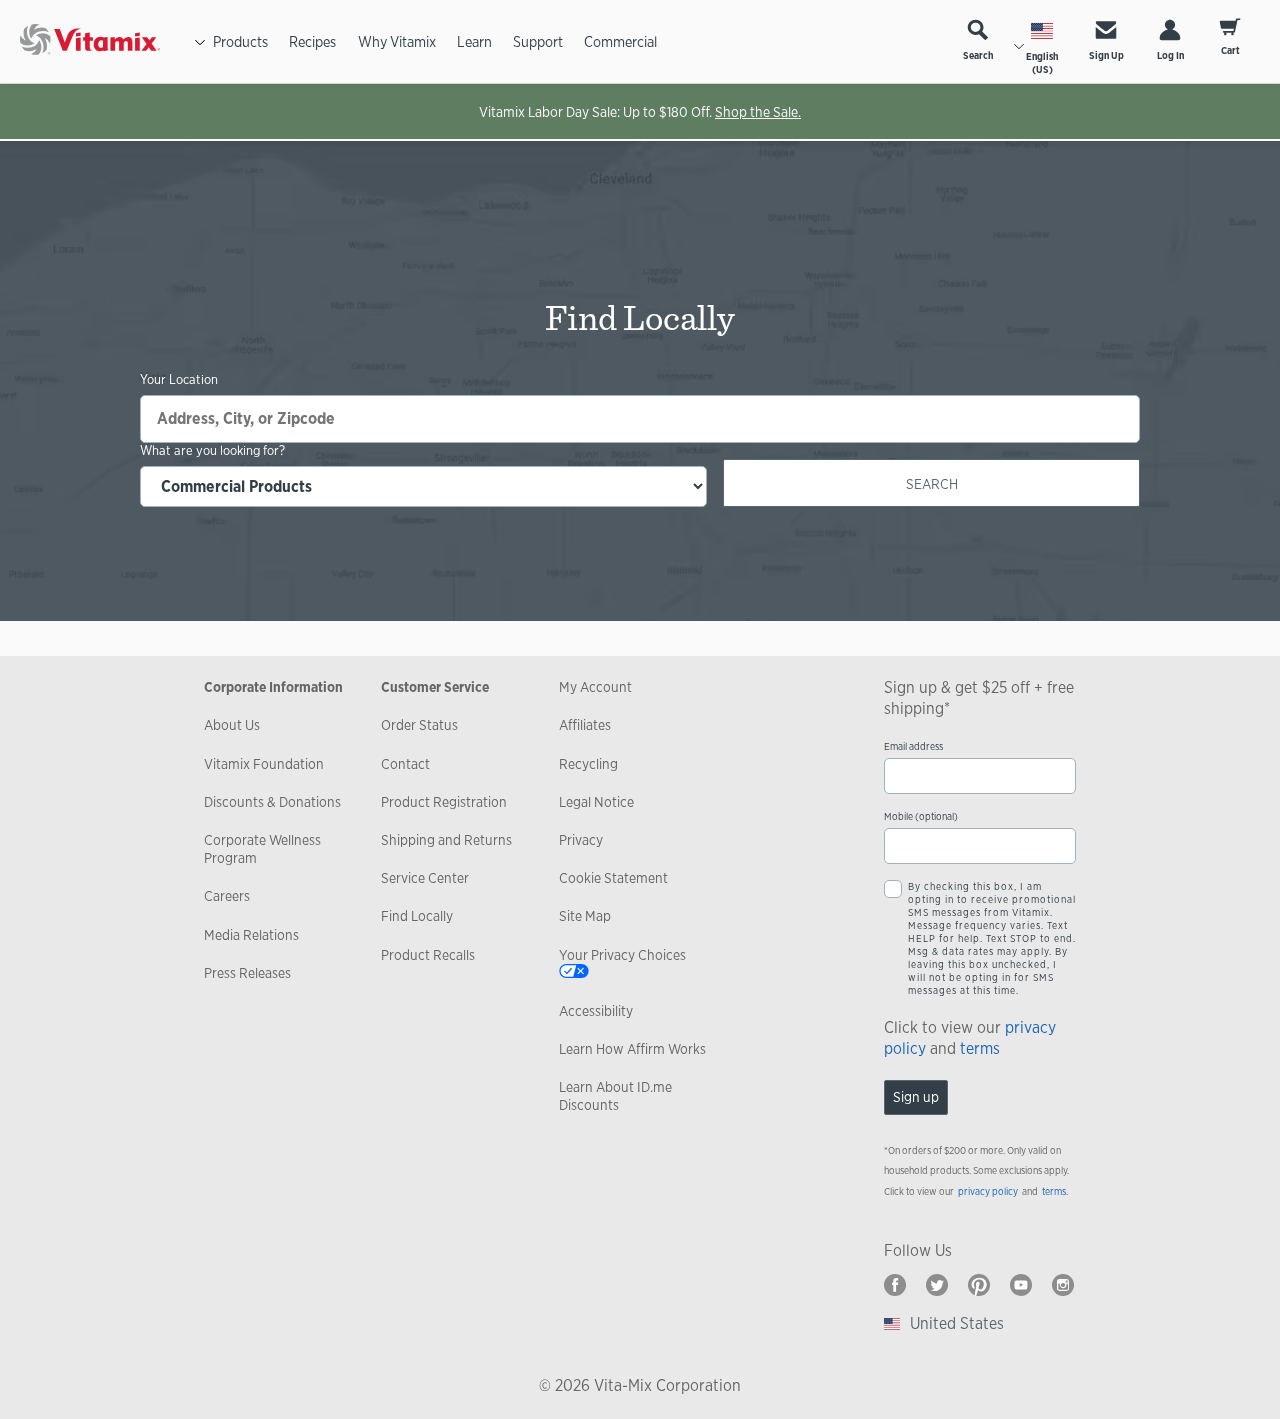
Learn (474, 41)
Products (240, 41)
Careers (227, 896)
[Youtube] (1021, 1285)
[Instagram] (1063, 1285)
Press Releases (247, 973)
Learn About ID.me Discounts (615, 1096)
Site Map (585, 916)
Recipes (312, 41)
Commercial (620, 41)
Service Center (425, 878)
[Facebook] (895, 1285)
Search (978, 55)
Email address (913, 746)
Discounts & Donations (272, 802)
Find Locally (417, 916)
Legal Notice (596, 802)
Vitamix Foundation (264, 764)
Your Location (179, 380)
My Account (595, 687)
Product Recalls (428, 955)
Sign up (916, 1097)
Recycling (588, 764)
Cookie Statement (613, 878)
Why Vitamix (397, 41)
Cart (1230, 50)
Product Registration (444, 802)
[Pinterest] (979, 1285)
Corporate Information (273, 687)
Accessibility (596, 1011)
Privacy (581, 840)
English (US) (1042, 63)
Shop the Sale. (758, 112)
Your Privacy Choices (622, 955)
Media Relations (251, 935)
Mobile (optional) (921, 816)
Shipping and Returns (446, 840)
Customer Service (435, 687)
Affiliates (585, 725)
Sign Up (1106, 55)
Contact (405, 764)
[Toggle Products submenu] (200, 42)
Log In (1170, 55)
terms (980, 1048)
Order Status (419, 725)
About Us (232, 725)
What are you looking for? (212, 451)
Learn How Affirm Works (632, 1049)
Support (538, 41)
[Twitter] (937, 1285)
